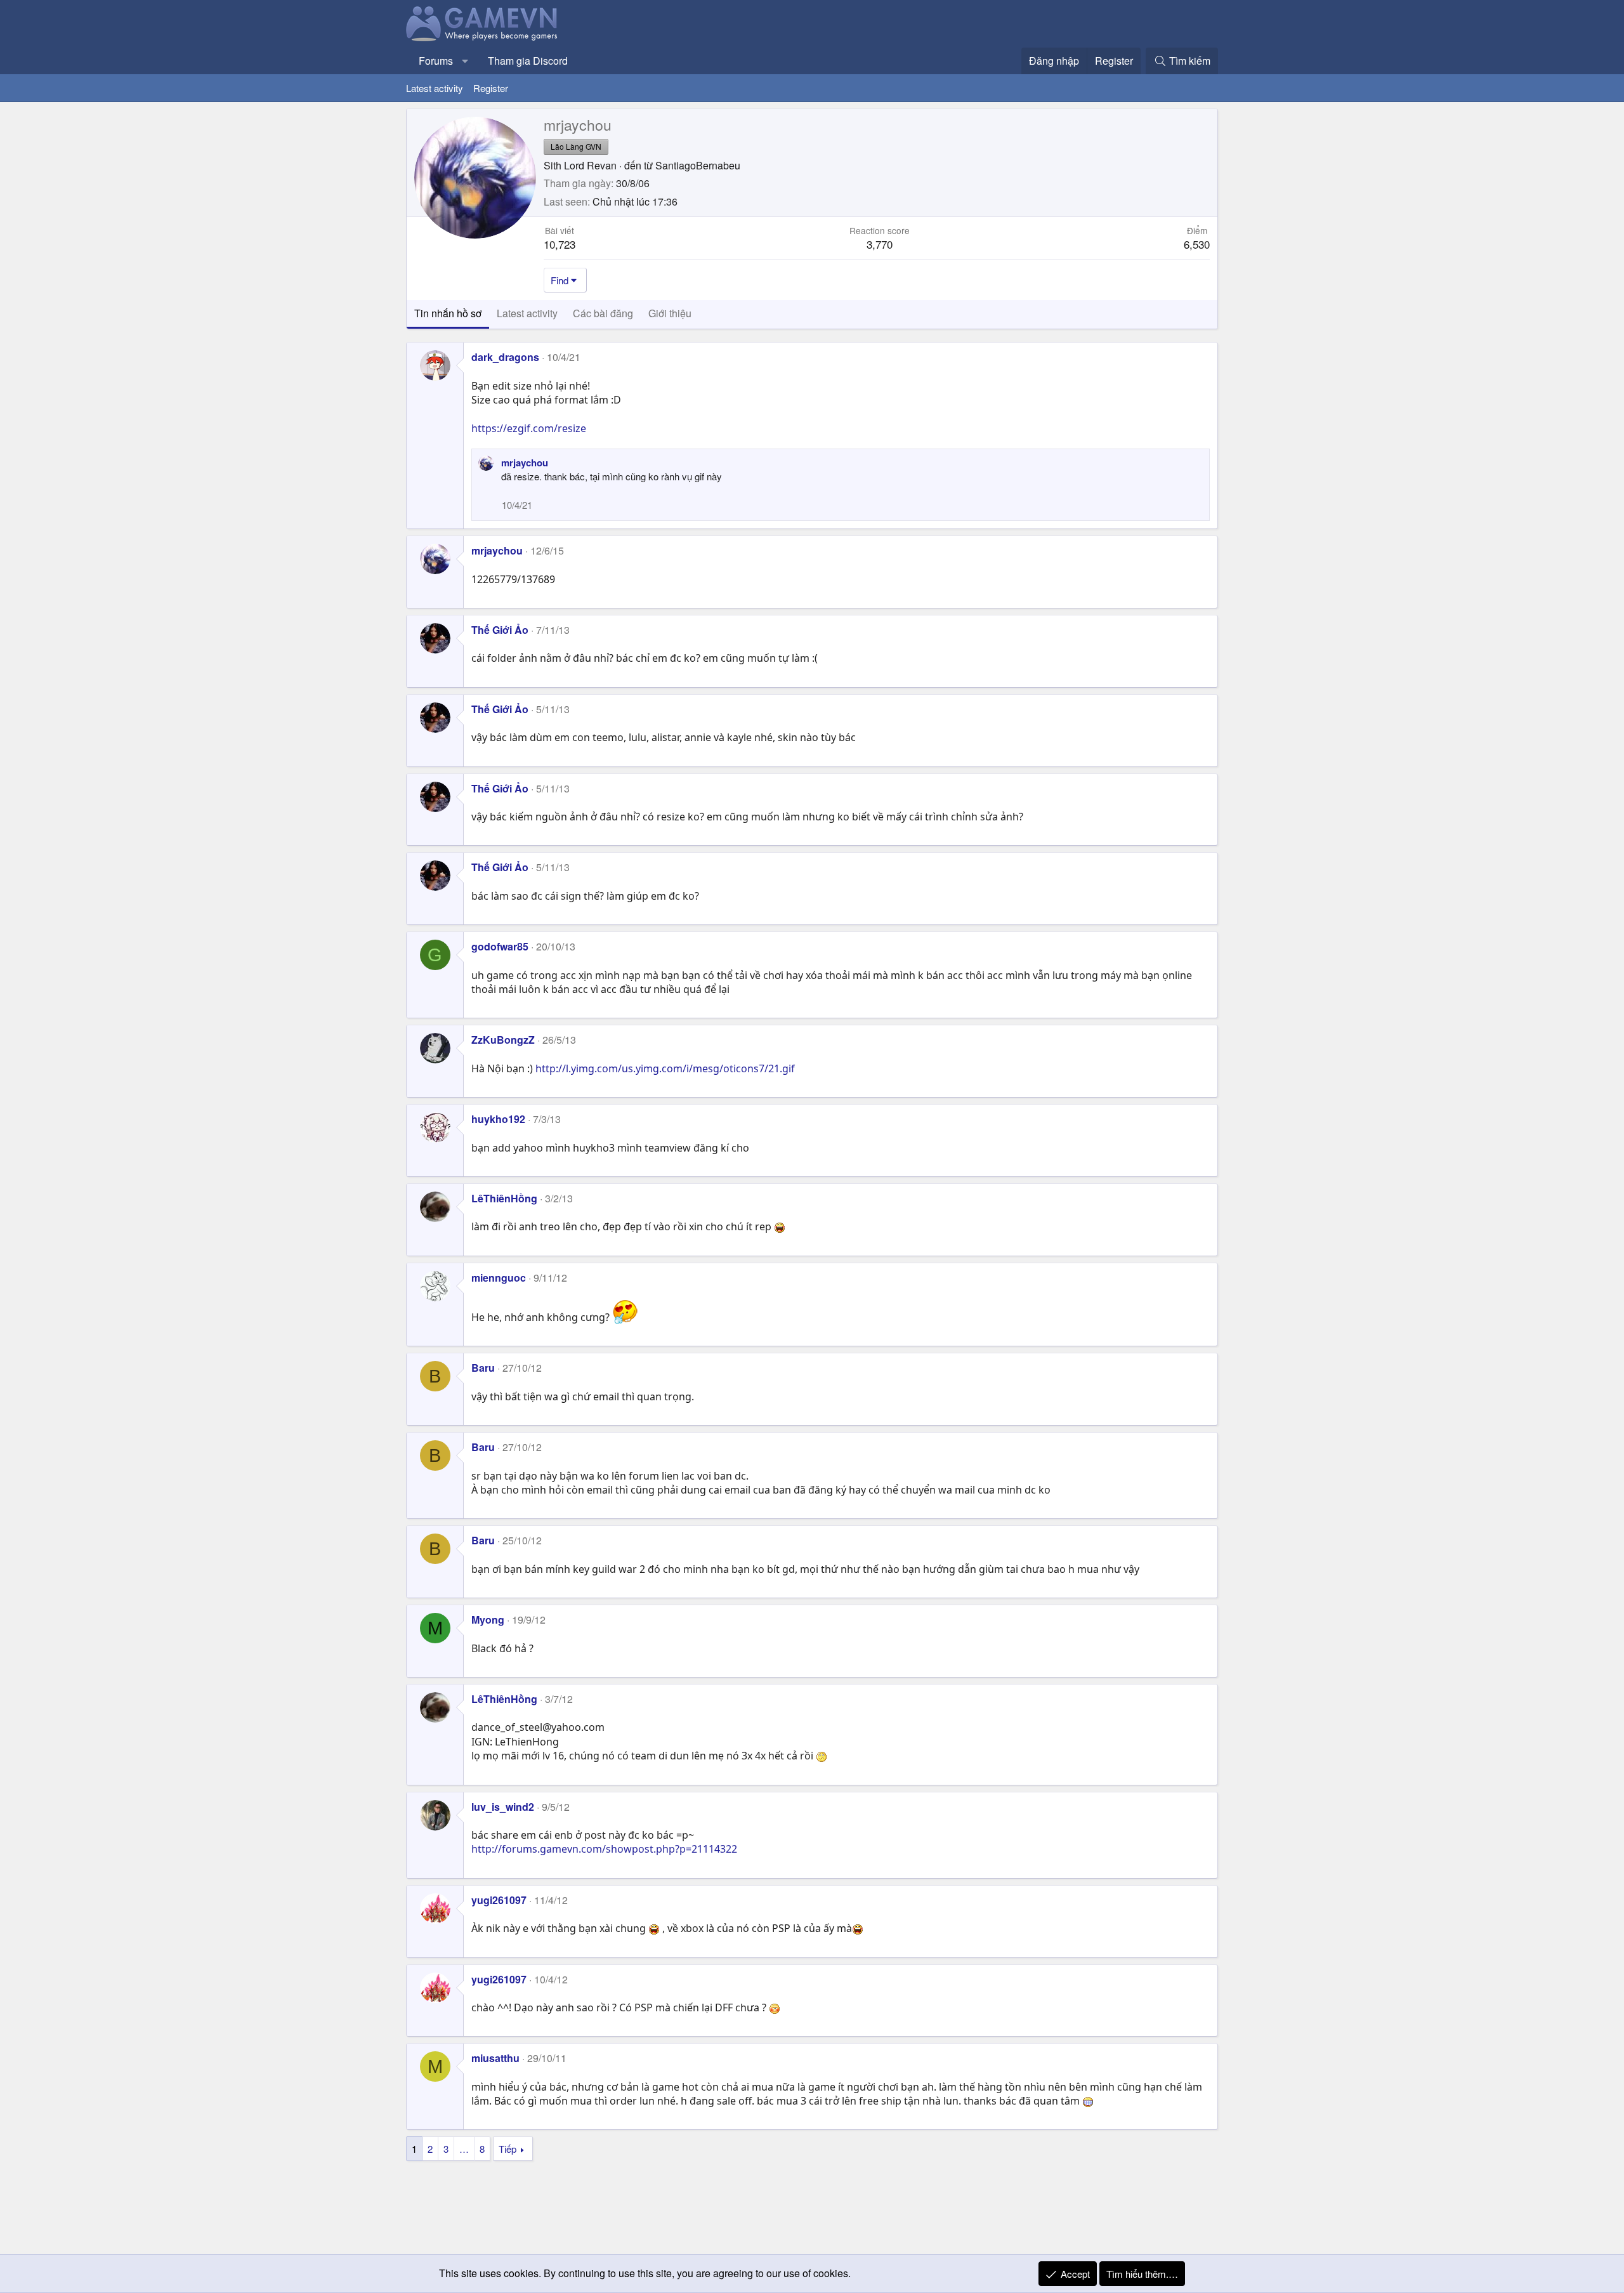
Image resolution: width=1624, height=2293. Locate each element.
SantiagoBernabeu (698, 165)
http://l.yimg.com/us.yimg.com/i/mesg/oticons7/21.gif (665, 1068)
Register (491, 88)
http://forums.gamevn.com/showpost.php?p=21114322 (604, 1849)
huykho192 (498, 1119)
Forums (436, 61)
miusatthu (495, 2058)
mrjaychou (525, 463)
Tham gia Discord (528, 61)
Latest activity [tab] (527, 313)
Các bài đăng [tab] (603, 313)
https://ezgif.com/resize (529, 428)
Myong (488, 1620)
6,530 (1197, 244)
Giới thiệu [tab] (670, 313)
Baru (483, 1368)
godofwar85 (500, 946)
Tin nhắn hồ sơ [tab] (448, 313)
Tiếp (507, 2149)
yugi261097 (499, 1900)
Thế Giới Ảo (500, 630)
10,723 (560, 244)
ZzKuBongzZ (503, 1040)
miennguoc (499, 1278)
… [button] (464, 2149)
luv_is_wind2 (503, 1807)
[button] (465, 61)
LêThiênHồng (504, 1198)
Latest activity (435, 88)
